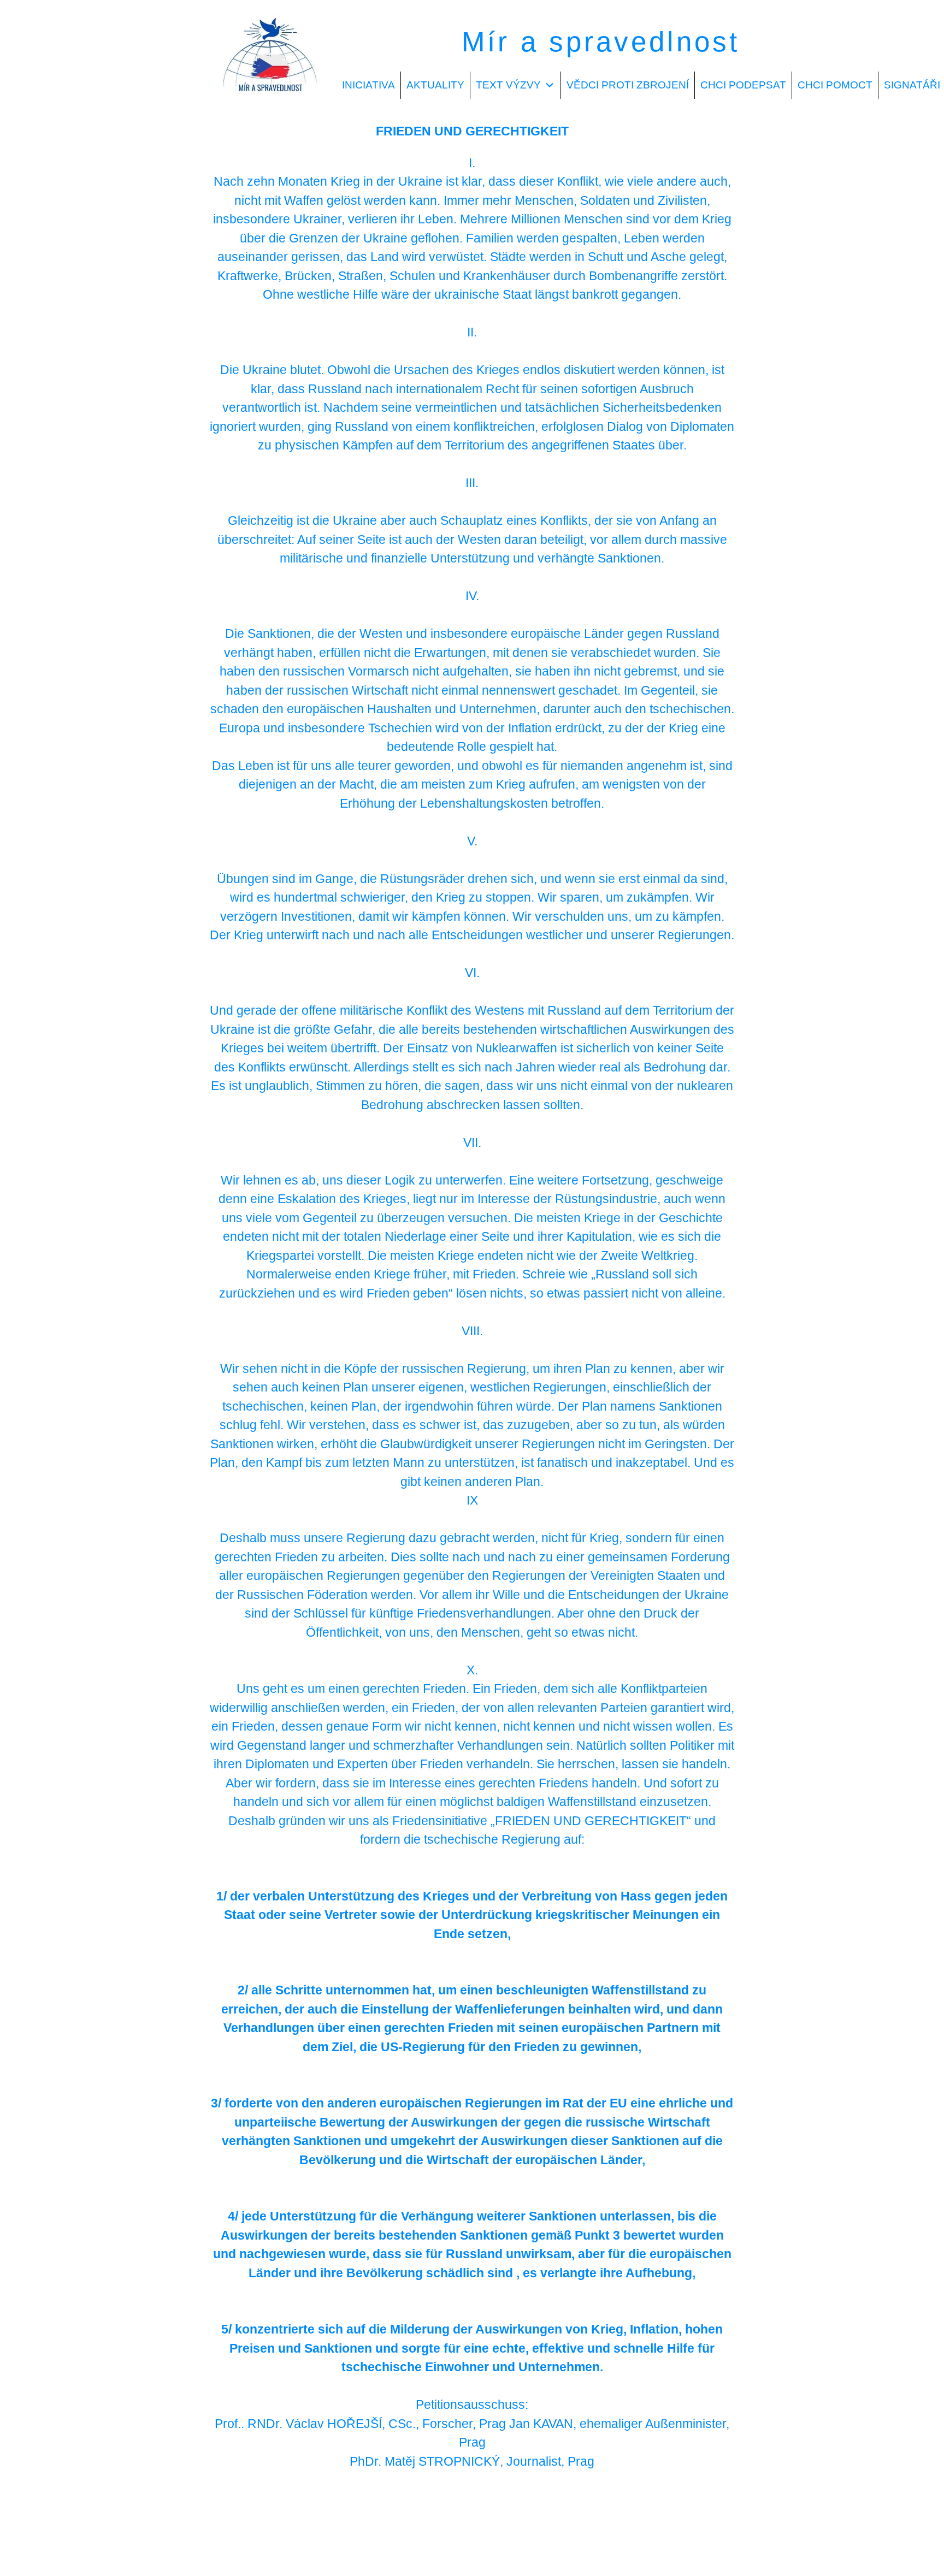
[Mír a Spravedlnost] (270, 102)
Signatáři (912, 85)
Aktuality (435, 85)
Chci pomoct (835, 85)
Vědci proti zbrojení (628, 85)
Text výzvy (508, 85)
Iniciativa (368, 85)
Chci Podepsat (743, 85)
